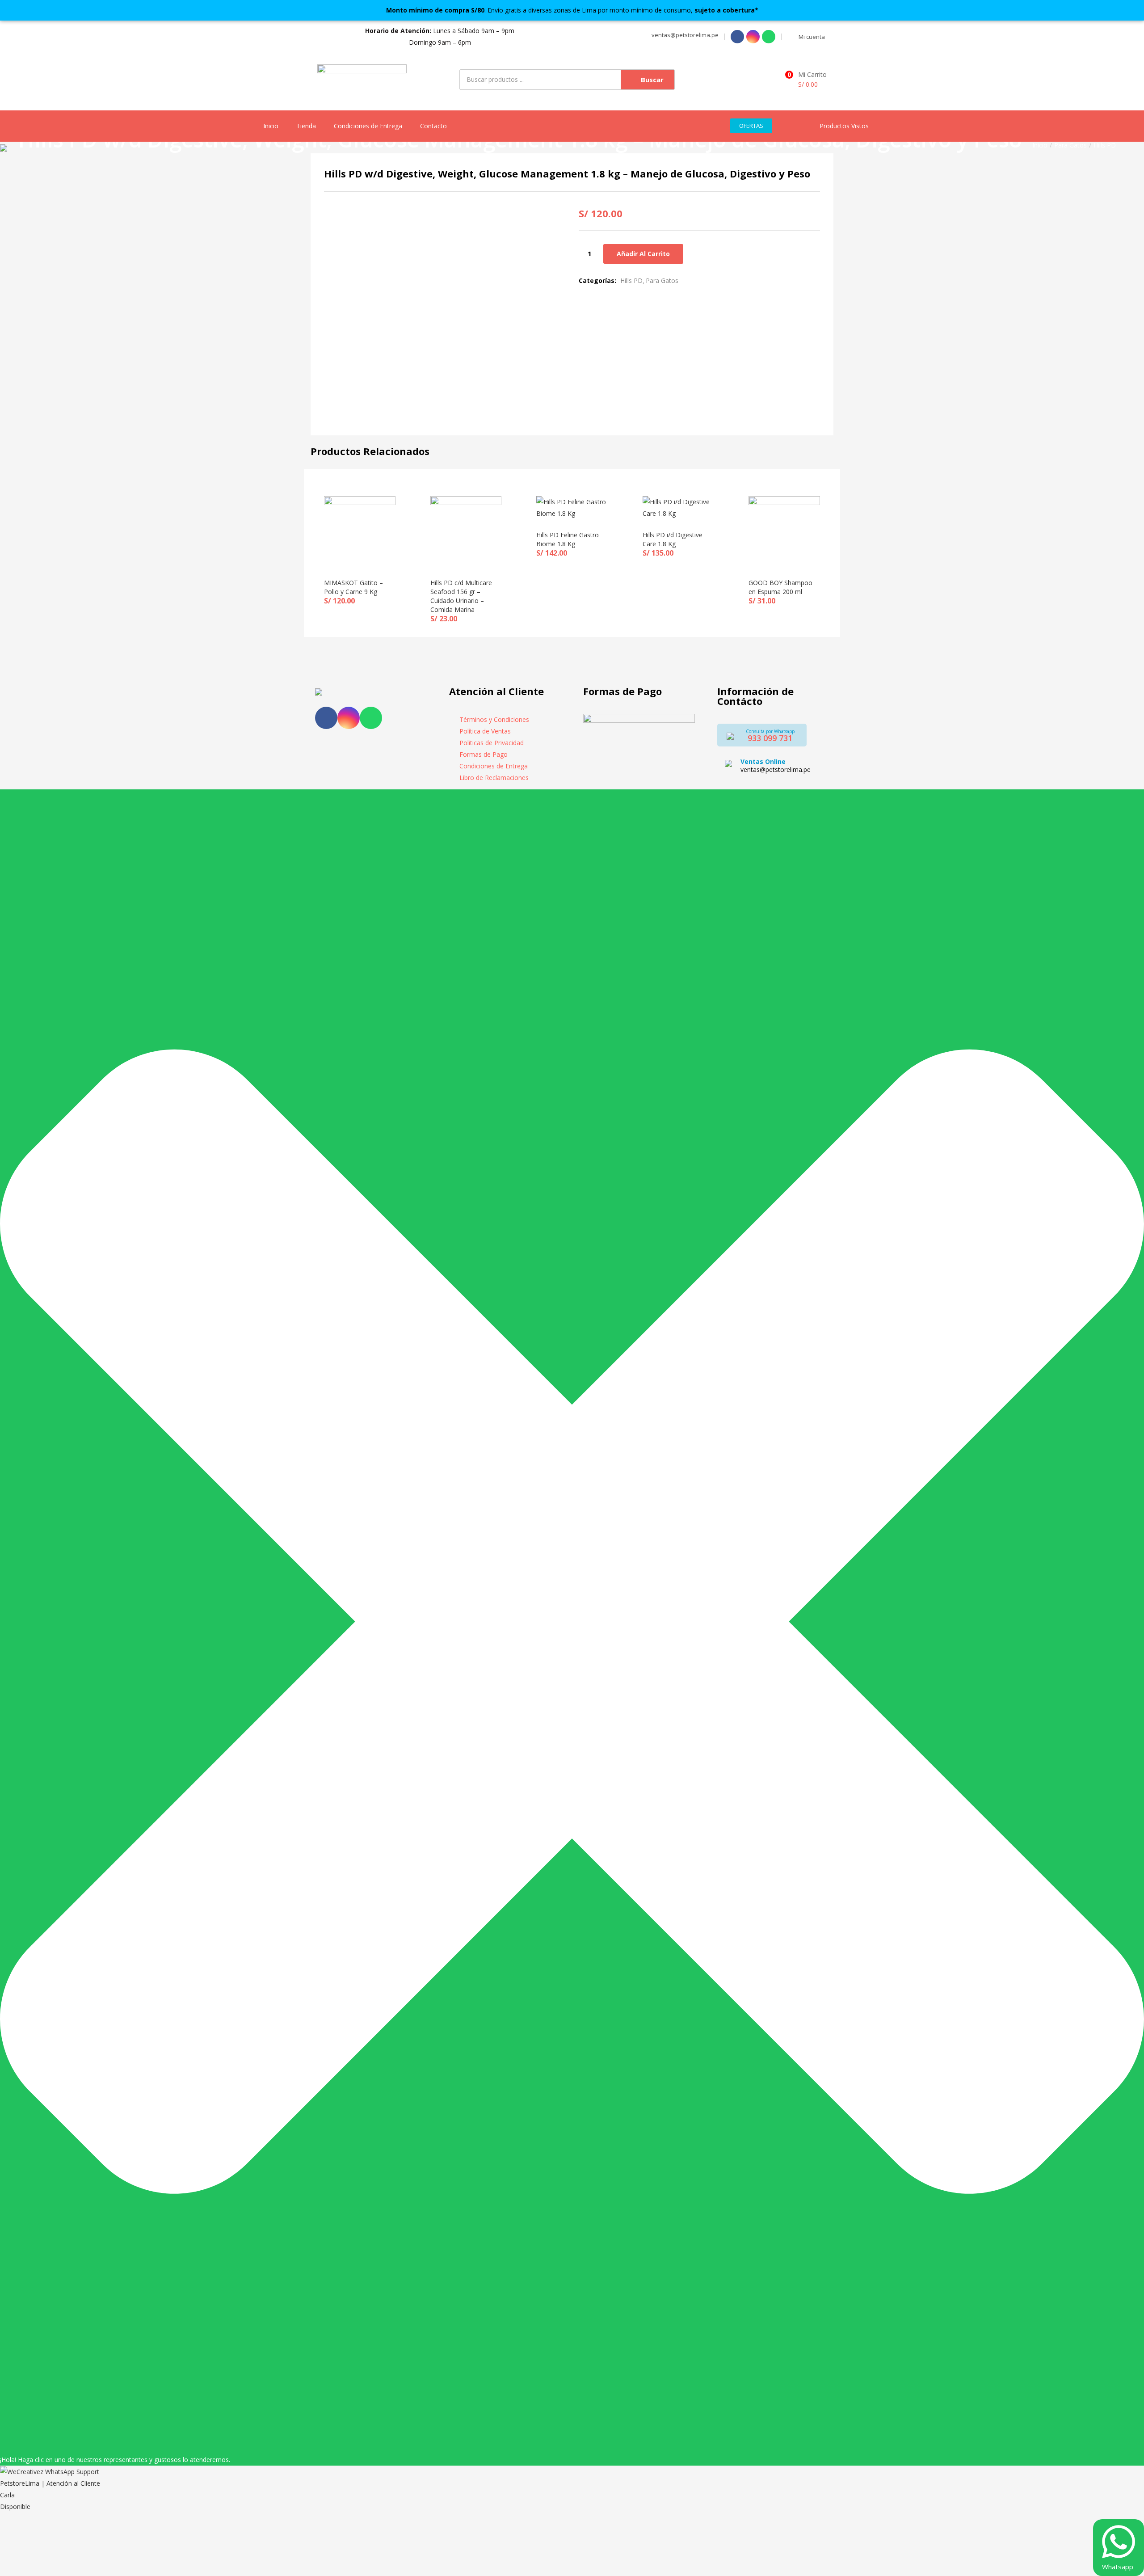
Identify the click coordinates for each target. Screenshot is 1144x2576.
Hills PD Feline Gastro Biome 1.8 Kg (568, 539)
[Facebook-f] (326, 718)
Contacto (433, 126)
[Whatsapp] (769, 37)
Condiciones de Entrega (368, 126)
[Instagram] (753, 37)
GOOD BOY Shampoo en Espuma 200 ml (780, 587)
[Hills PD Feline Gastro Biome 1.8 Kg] (572, 507)
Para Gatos (1070, 145)
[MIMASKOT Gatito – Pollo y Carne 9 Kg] (360, 531)
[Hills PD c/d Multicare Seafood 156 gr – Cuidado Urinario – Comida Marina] (466, 531)
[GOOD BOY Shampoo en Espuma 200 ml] (784, 531)
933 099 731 (770, 738)
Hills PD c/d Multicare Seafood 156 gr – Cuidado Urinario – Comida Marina (461, 596)
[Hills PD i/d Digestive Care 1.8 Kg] (678, 507)
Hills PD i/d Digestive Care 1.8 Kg (673, 539)
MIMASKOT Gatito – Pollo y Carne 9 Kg (353, 587)
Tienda (306, 126)
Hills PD (1105, 145)
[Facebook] (737, 37)
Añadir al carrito (643, 254)
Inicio (271, 126)
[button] (684, 35)
